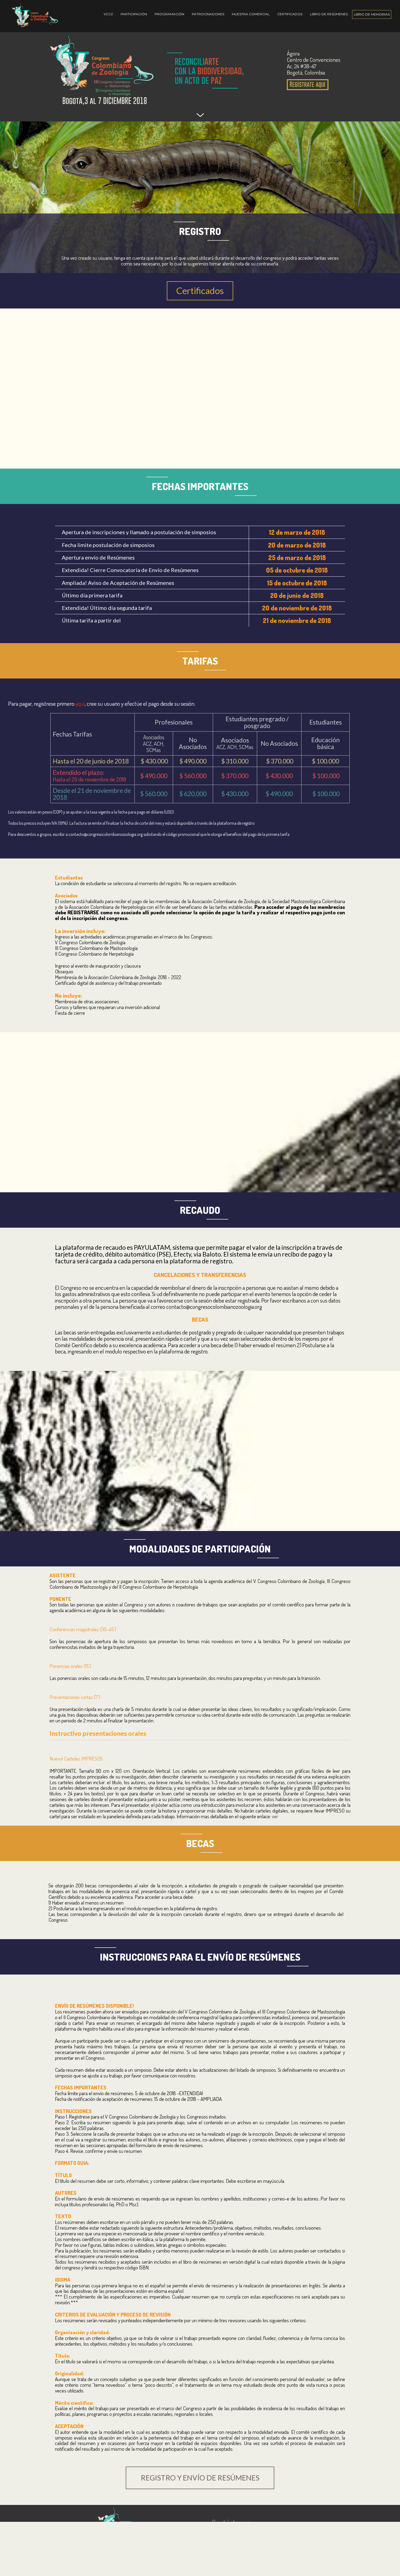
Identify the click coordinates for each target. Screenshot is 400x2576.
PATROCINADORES (208, 14)
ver (275, 1816)
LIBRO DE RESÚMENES (329, 14)
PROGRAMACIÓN (169, 14)
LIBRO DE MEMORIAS (372, 14)
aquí (80, 703)
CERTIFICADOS (290, 14)
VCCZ (108, 14)
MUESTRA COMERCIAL (251, 14)
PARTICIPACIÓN (134, 14)
